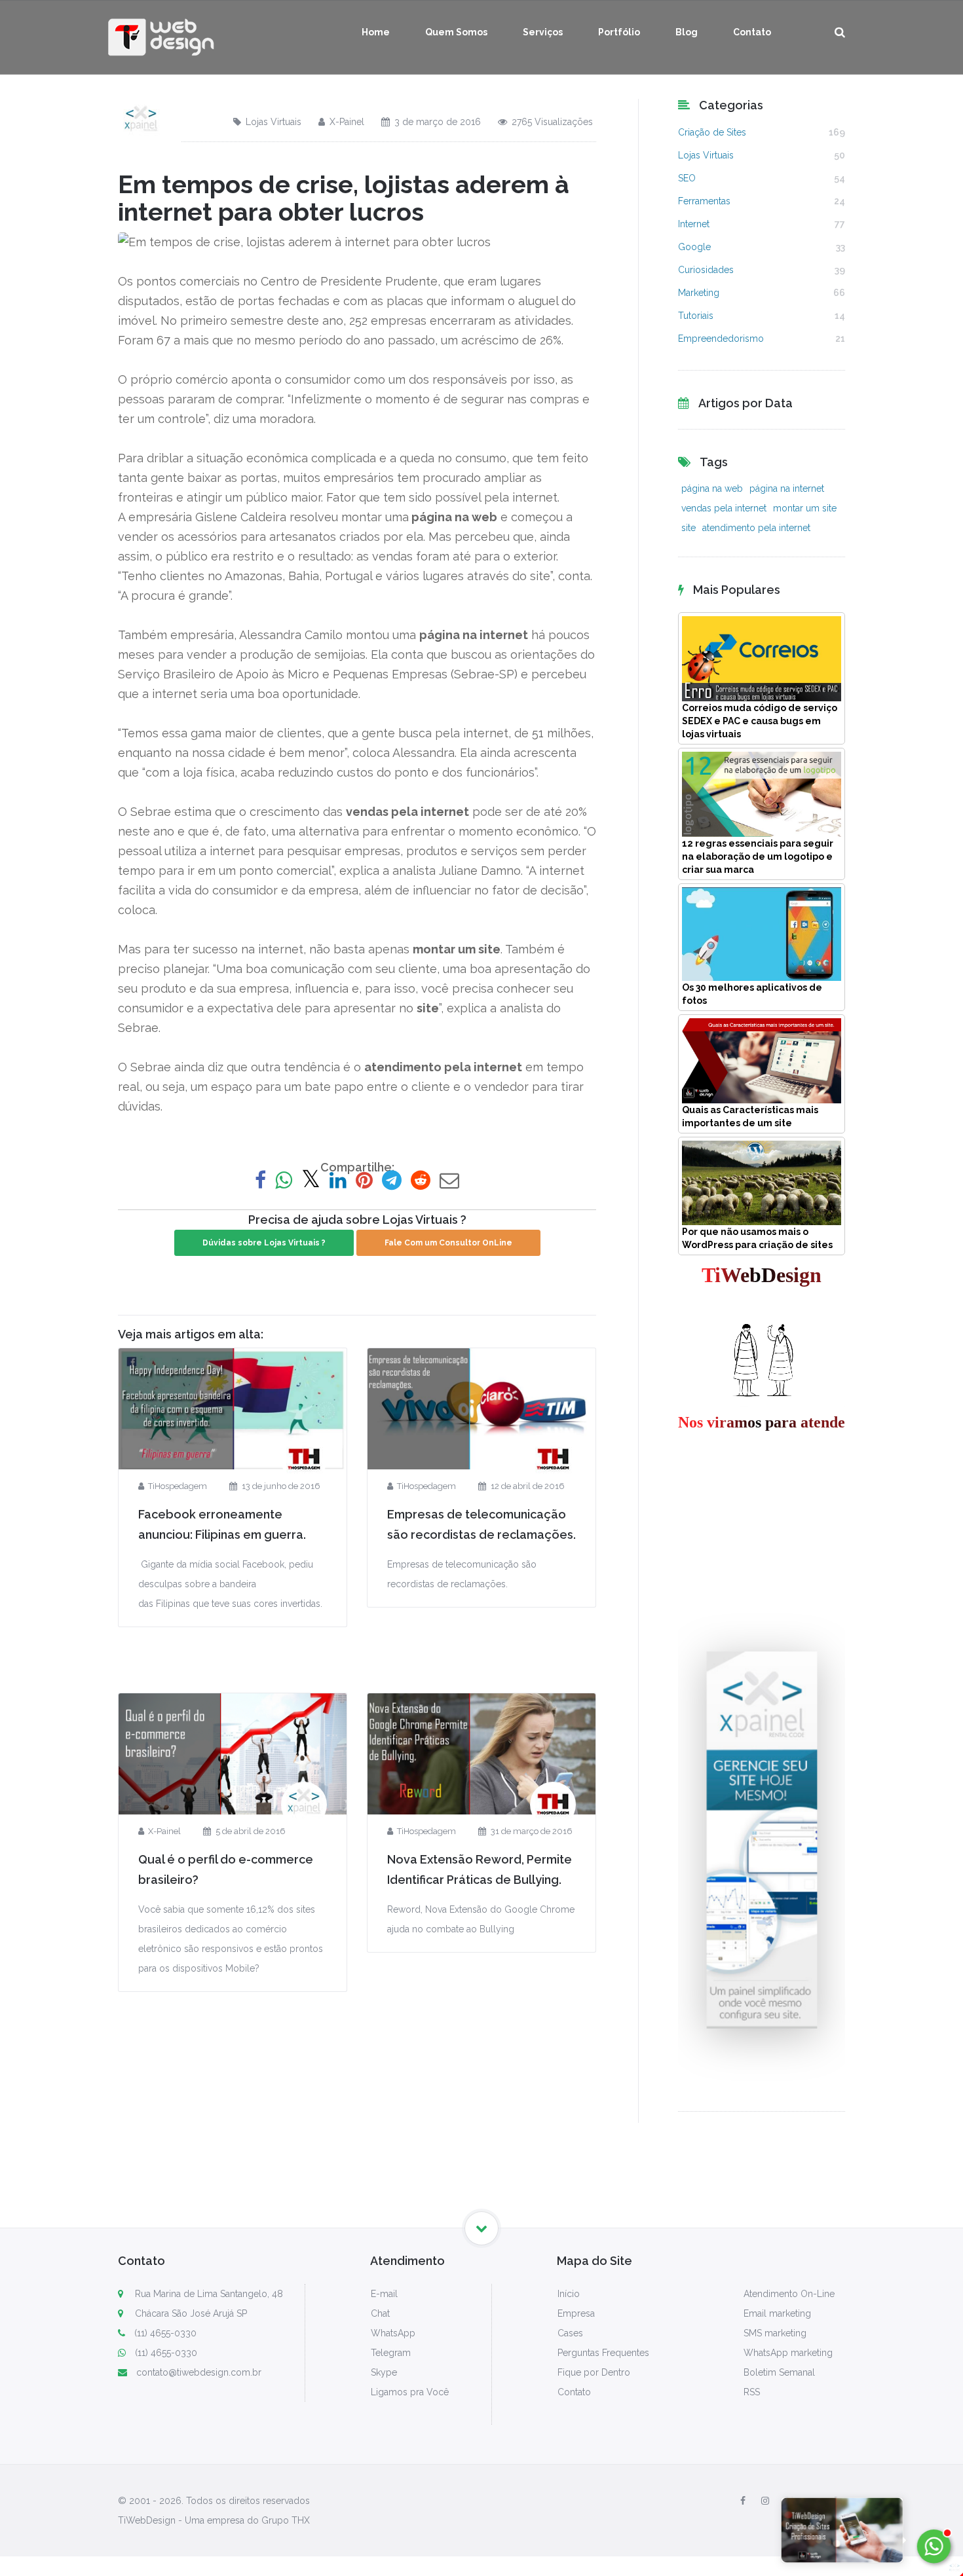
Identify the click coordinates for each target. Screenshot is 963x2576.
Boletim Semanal (779, 2372)
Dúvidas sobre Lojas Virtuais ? (264, 1243)
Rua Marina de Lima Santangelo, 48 (208, 2294)
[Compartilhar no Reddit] (421, 1180)
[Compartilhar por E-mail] (449, 1180)
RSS (752, 2392)
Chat (380, 2313)
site (689, 528)
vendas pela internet (724, 508)
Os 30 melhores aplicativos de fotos (752, 994)
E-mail (384, 2294)
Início (569, 2294)
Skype (384, 2372)
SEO (687, 178)
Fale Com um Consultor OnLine (448, 1243)
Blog (687, 32)
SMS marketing (775, 2333)
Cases (570, 2333)
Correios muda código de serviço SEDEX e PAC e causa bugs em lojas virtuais (760, 721)
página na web (712, 488)
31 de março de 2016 (531, 1831)
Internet (694, 224)
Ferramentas (704, 201)
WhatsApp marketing (788, 2353)
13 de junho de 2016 (281, 1486)
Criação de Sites (712, 132)
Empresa (576, 2313)
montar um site (805, 508)
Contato (752, 32)
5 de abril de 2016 (250, 1831)
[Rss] (838, 2501)
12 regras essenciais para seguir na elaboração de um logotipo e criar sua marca (758, 856)
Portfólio (619, 32)
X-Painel (347, 122)
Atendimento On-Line (789, 2294)
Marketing (699, 293)
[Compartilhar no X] (311, 1180)
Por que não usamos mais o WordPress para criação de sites (757, 1238)
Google (694, 247)
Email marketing (777, 2313)
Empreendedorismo (721, 339)
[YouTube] (814, 2501)
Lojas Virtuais (274, 122)
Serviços (543, 32)
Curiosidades (706, 270)
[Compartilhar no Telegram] (392, 1180)
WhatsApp (393, 2333)
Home (376, 32)
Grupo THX (286, 2520)
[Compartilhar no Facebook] (260, 1180)
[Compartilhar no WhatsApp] (284, 1180)
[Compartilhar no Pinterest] (364, 1180)
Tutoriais (696, 316)
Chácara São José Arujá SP (190, 2313)
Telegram (391, 2353)
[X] (789, 2501)
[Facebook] (743, 2501)
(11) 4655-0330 (165, 2333)
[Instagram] (765, 2501)
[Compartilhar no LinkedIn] (338, 1180)
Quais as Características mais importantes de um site (750, 1116)
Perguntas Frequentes (603, 2353)
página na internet (787, 488)
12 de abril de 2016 (527, 1486)
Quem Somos (456, 32)
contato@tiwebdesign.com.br (199, 2372)
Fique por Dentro (594, 2372)
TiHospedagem (178, 1486)
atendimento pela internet (756, 528)
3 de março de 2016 (438, 122)
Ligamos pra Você (410, 2392)
